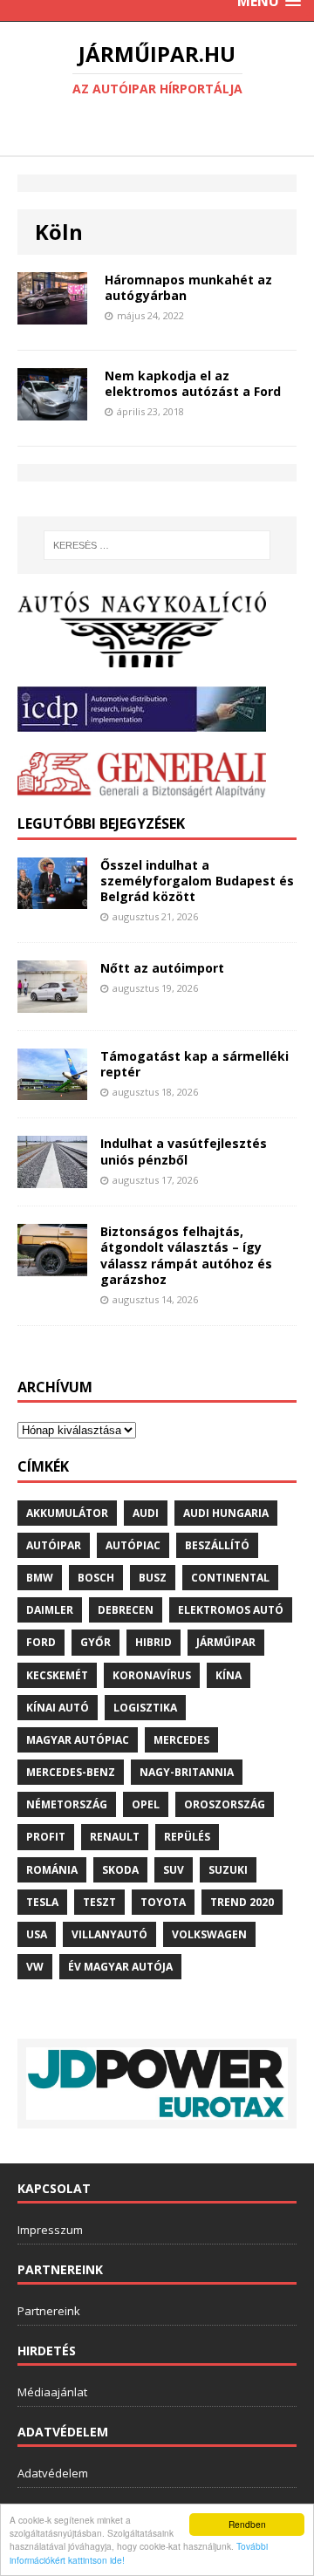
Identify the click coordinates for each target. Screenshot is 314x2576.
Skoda (120, 1870)
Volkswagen (209, 1934)
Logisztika (145, 1708)
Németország (67, 1804)
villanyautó (109, 1934)
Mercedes (181, 1740)
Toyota (163, 1902)
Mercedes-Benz (71, 1772)
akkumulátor (67, 1513)
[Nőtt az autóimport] (52, 1002)
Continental (230, 1578)
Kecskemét (57, 1675)
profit (46, 1837)
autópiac (133, 1545)
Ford (41, 1642)
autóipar (54, 1545)
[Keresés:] (157, 545)
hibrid (154, 1642)
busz (153, 1578)
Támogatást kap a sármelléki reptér (195, 1064)
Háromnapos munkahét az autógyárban (188, 287)
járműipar (226, 1642)
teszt (99, 1902)
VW (35, 1967)
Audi (146, 1513)
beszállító (217, 1545)
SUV (174, 1870)
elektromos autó (231, 1610)
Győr (96, 1642)
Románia (52, 1870)
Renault (115, 1837)
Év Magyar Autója (120, 1967)
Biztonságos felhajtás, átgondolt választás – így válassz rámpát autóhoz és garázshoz (186, 1255)
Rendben (247, 2524)
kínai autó (58, 1708)
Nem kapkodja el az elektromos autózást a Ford (193, 383)
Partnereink (49, 2311)
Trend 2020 (242, 1902)
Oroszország (225, 1804)
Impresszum (50, 2230)
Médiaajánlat (52, 2392)
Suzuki (228, 1870)
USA (37, 1934)
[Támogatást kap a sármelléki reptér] (52, 1090)
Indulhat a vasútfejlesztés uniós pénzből (184, 1151)
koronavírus (152, 1675)
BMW (40, 1578)
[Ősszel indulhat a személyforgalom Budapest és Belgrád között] (52, 899)
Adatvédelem (53, 2473)
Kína (229, 1675)
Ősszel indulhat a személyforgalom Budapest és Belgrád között (197, 881)
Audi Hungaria (226, 1513)
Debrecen (126, 1610)
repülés (187, 1837)
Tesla (42, 1902)
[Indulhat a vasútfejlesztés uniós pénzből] (52, 1178)
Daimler (50, 1610)
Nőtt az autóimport (162, 968)
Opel (146, 1804)
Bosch (96, 1578)
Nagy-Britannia (187, 1772)
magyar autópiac (78, 1740)
